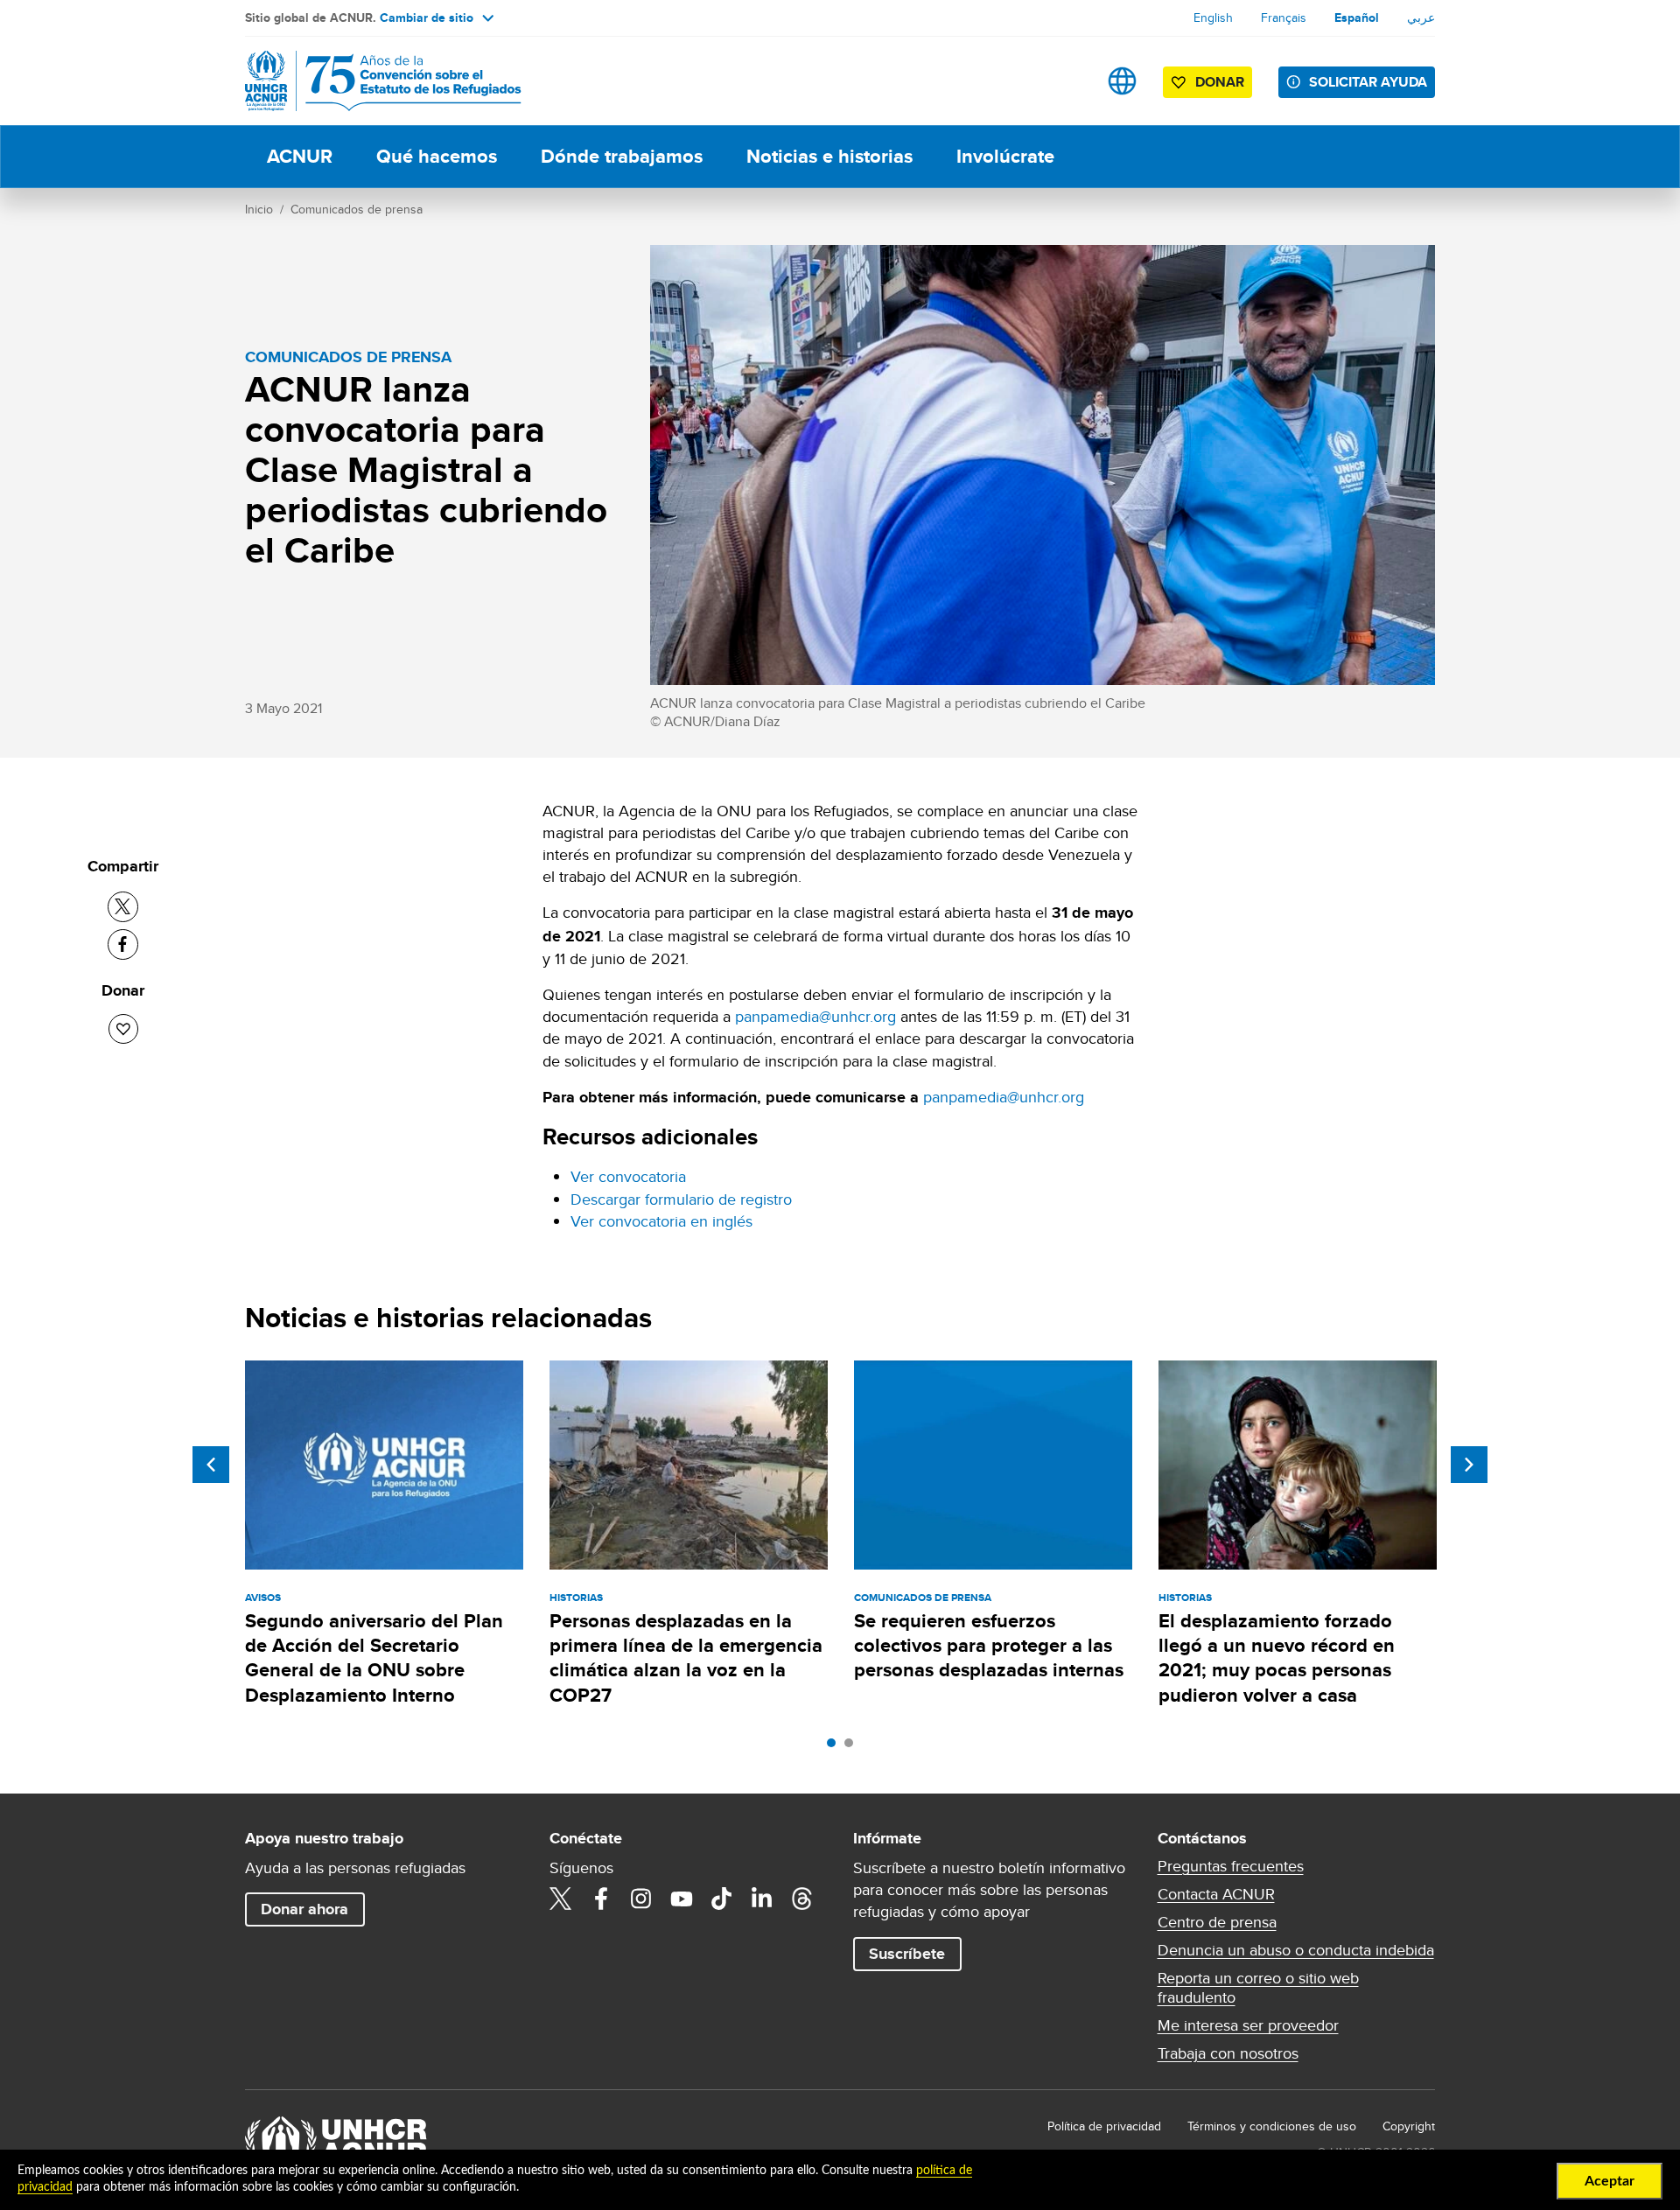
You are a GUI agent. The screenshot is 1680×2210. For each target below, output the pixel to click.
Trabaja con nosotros (1228, 2053)
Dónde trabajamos (622, 156)
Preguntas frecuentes (1231, 1866)
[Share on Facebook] (123, 944)
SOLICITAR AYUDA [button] (1368, 82)
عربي (1421, 17)
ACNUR (300, 156)
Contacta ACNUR (1216, 1894)
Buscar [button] (1067, 81)
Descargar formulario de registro (681, 1199)
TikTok (722, 1899)
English (1213, 17)
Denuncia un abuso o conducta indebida (1296, 1950)
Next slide (1469, 1465)
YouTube (682, 1899)
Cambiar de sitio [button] (427, 17)
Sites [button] (1122, 81)
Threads (802, 1899)
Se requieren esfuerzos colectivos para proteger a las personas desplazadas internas (989, 1646)
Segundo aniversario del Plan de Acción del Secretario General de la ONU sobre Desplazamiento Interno (374, 1658)
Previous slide (211, 1465)
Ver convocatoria (628, 1176)
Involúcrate (1005, 156)
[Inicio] (367, 81)
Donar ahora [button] (304, 1909)
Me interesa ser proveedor (1248, 2025)
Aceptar (1610, 2181)
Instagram (641, 1899)
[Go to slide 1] (836, 1747)
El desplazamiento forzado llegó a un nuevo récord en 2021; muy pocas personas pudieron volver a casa (1277, 1658)
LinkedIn (762, 1899)
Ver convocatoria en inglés (661, 1221)
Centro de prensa (1217, 1922)
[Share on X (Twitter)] (123, 907)
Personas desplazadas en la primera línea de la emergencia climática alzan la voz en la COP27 (686, 1658)
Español (1357, 17)
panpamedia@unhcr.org (815, 1016)
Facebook (601, 1899)
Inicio (259, 209)
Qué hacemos (437, 156)
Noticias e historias (829, 156)
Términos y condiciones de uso (1272, 2126)
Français (1284, 17)
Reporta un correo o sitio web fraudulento (1258, 1988)
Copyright (1409, 2126)
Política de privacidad (1104, 2126)
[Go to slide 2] (853, 1747)
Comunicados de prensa (357, 209)
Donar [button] (1220, 82)
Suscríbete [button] (907, 1954)
